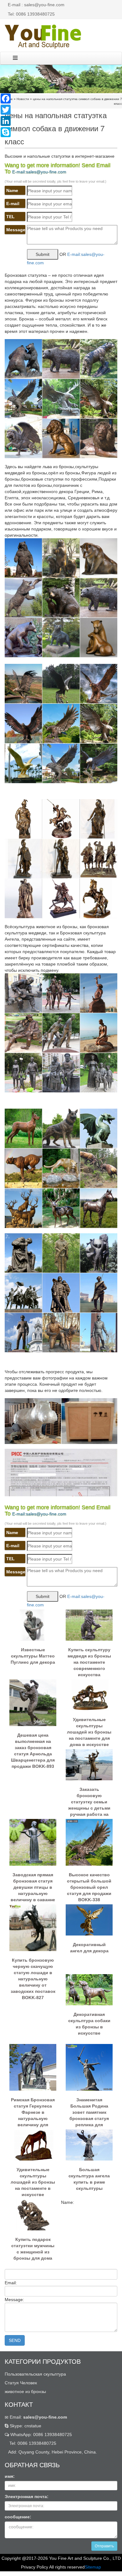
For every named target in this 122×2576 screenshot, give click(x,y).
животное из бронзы (25, 2391)
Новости (23, 99)
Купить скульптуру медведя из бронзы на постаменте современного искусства (89, 1660)
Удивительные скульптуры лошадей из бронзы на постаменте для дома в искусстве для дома (89, 1729)
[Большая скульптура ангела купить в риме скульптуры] (89, 2145)
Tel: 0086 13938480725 (31, 14)
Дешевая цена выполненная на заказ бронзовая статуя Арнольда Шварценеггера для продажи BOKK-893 (33, 1745)
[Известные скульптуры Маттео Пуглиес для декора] (33, 1625)
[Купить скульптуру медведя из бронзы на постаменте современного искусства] (89, 1625)
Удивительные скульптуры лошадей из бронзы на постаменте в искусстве (33, 2180)
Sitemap (93, 2567)
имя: (10, 2476)
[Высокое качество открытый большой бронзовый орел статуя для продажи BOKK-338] (89, 1842)
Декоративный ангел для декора (89, 1948)
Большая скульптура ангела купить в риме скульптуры (89, 2179)
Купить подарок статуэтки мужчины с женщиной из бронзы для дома (33, 2249)
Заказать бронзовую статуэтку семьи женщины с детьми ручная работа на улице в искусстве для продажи (89, 1799)
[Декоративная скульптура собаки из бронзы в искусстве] (89, 1989)
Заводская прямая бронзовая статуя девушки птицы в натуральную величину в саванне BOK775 (33, 1885)
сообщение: (18, 2517)
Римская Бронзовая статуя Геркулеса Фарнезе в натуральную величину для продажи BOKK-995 (33, 2110)
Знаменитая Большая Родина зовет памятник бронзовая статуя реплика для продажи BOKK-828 (89, 2110)
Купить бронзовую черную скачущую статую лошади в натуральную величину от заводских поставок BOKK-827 (33, 1970)
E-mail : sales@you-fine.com (36, 5)
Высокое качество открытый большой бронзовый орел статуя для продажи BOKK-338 (89, 1885)
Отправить (104, 2546)
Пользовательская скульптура (35, 2374)
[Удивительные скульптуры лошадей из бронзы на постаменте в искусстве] (33, 2145)
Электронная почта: (27, 2497)
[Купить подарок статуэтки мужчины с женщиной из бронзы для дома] (33, 2214)
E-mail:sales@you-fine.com (39, 172)
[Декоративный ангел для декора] (89, 1920)
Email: (38, 2417)
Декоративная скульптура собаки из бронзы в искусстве (89, 2024)
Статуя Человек (21, 2383)
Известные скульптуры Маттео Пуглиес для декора (33, 1656)
